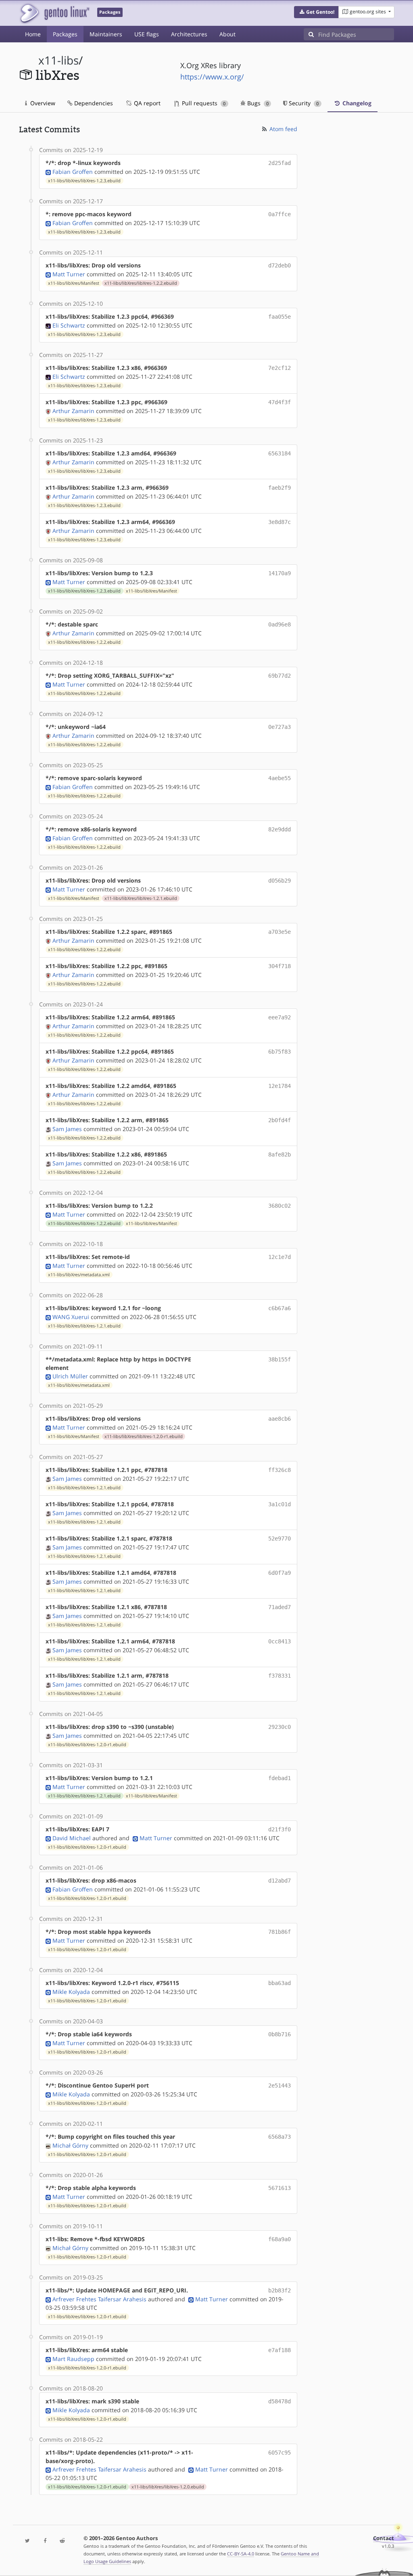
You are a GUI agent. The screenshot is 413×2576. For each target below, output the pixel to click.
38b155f (280, 1359)
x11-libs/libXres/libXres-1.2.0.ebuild (168, 2487)
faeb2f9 (280, 488)
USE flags (147, 34)
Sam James (67, 1129)
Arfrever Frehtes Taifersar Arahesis (99, 2299)
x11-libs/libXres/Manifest (74, 283)
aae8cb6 (280, 1419)
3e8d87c (280, 522)
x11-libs (58, 60)
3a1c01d (280, 1504)
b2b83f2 (280, 2290)
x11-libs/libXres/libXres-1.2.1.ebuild (141, 898)
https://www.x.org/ (212, 77)
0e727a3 (280, 727)
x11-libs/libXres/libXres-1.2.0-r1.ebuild (144, 1436)
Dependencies (93, 103)
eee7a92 (280, 1017)
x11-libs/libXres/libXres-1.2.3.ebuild (84, 181)
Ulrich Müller (70, 1376)
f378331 (280, 1676)
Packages (65, 34)
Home (33, 34)
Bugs (257, 103)
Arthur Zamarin (73, 411)
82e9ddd (280, 829)
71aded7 (280, 1607)
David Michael (72, 1838)
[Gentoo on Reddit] (62, 2541)
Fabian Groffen (73, 172)
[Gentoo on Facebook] (45, 2541)
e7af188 (280, 2350)
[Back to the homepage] (54, 13)
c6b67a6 (280, 1308)
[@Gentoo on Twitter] (28, 2541)
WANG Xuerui (71, 1317)
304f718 (280, 966)
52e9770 (280, 1539)
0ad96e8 (280, 624)
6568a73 (280, 2137)
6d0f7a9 (280, 1573)
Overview (42, 103)
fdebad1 (280, 1778)
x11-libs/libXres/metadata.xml (79, 1275)
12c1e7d (280, 1257)
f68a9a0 (280, 2239)
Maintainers (106, 34)
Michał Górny (70, 2145)
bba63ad (280, 1983)
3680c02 (280, 1206)
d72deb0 (280, 265)
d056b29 (280, 881)
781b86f (280, 1932)
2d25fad (280, 163)
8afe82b (280, 1154)
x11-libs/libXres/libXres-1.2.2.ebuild (141, 283)
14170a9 (280, 573)
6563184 (280, 453)
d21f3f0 (280, 1829)
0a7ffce (280, 214)
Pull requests (203, 103)
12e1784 (280, 1086)
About (227, 34)
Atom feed (283, 129)
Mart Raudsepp (73, 2359)
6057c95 (280, 2453)
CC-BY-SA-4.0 (241, 2554)
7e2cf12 (280, 368)
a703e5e (280, 932)
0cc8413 (280, 1641)
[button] (316, 12)
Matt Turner (69, 274)
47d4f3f (280, 402)
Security (303, 103)
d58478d (280, 2401)
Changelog (356, 103)
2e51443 (280, 2085)
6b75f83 (280, 1052)
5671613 (280, 2188)
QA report (146, 103)
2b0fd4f (280, 1120)
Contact (384, 2538)
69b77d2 (280, 676)
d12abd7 (280, 1881)
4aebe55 (280, 778)
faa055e (280, 317)
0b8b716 (280, 2034)
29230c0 (280, 1727)
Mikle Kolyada (71, 1992)
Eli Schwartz (69, 325)
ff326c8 (280, 1470)
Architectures (189, 34)
